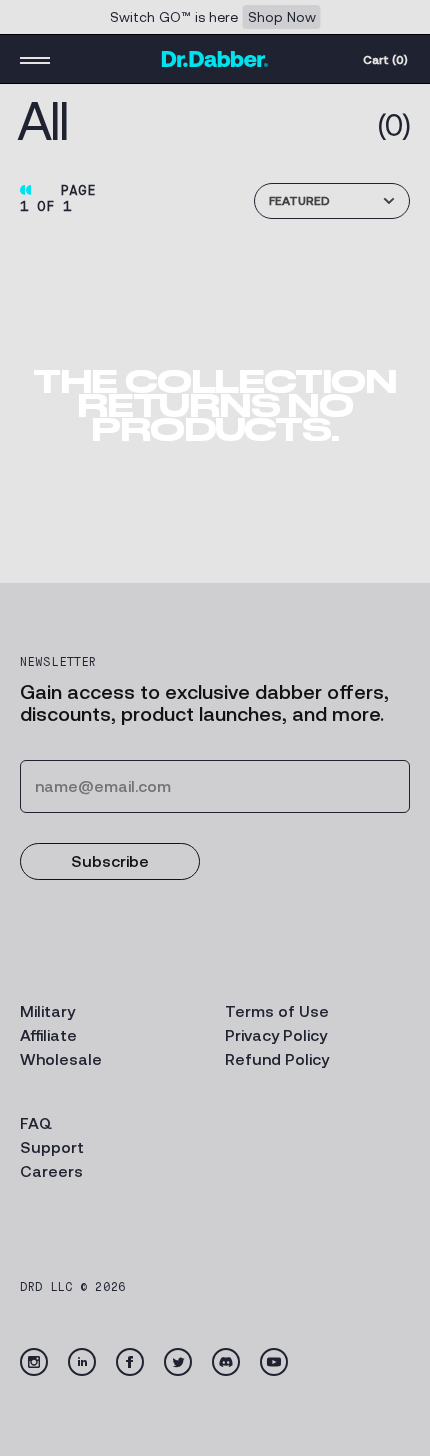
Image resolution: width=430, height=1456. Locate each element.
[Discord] (226, 1362)
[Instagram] (34, 1362)
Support (52, 1147)
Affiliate (48, 1035)
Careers (51, 1171)
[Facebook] (130, 1362)
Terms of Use (277, 1011)
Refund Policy (277, 1059)
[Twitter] (178, 1362)
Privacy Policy (276, 1035)
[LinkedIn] (82, 1362)
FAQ (36, 1123)
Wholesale (61, 1059)
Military (47, 1011)
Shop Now (282, 17)
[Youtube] (274, 1362)
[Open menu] (35, 59)
